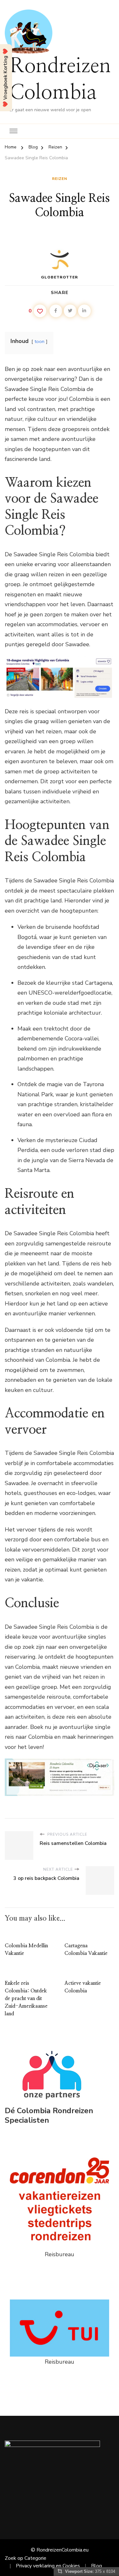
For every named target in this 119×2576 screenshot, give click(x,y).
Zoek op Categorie (26, 2558)
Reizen (60, 179)
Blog (96, 2566)
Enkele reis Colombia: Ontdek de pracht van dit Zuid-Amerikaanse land (26, 1998)
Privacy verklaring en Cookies (48, 2566)
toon (40, 341)
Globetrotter (60, 277)
